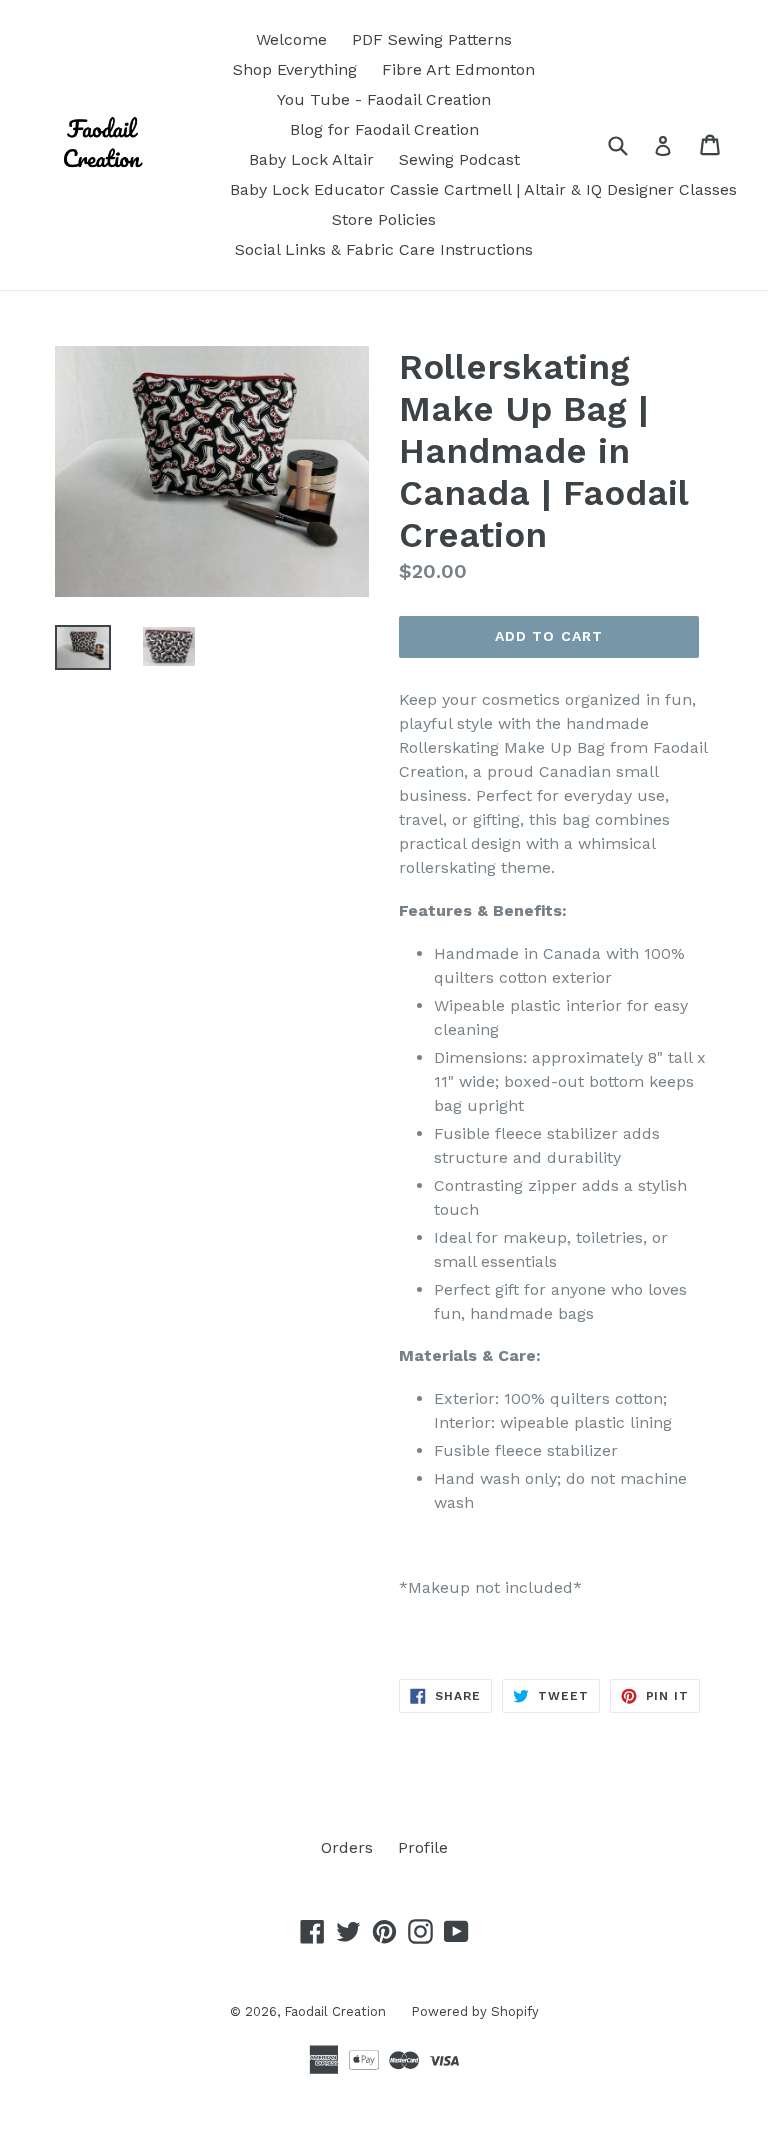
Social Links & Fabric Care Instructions (384, 249)
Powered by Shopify (475, 2011)
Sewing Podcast (459, 159)
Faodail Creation (335, 2011)
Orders (347, 1847)
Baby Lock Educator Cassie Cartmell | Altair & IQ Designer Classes (483, 189)
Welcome (291, 39)
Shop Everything (295, 69)
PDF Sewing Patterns (432, 39)
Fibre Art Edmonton (458, 69)
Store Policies (384, 219)
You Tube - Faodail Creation (384, 99)
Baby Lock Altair (311, 159)
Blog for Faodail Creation (384, 129)
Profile (423, 1847)
